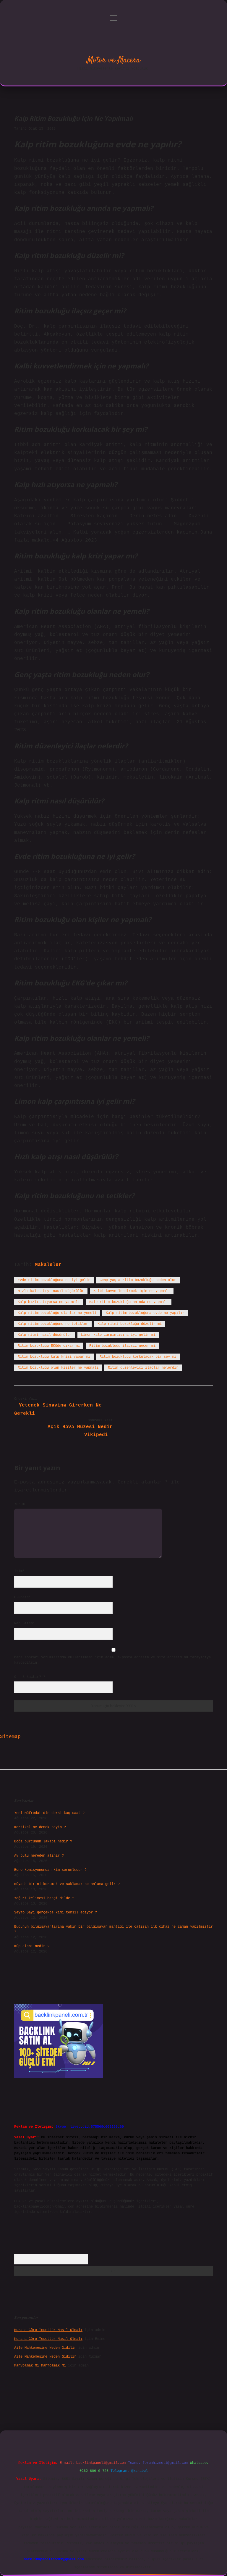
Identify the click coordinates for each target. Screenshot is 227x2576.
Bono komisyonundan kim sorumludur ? (50, 1870)
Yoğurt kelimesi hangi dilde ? (44, 1898)
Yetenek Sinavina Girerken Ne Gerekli (58, 1409)
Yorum (19, 1504)
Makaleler (48, 1265)
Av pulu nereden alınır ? (39, 1856)
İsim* (19, 1571)
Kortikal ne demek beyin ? (40, 1827)
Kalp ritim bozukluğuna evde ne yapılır (145, 1313)
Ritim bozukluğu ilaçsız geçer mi (122, 1346)
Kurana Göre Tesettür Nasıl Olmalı (48, 2330)
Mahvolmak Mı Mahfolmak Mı (40, 2366)
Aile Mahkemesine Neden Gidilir (45, 2348)
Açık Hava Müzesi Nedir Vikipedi (80, 1431)
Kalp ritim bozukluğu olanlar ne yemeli (57, 1313)
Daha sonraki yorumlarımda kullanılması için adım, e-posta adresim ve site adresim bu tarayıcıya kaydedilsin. (112, 1660)
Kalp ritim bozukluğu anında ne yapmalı (129, 1302)
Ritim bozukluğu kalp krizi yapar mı (54, 1357)
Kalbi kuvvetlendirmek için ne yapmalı (132, 1291)
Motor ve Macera (113, 60)
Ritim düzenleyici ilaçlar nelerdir (143, 1368)
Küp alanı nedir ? (32, 1946)
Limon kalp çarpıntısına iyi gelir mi (118, 1335)
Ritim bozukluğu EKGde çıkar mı (49, 1346)
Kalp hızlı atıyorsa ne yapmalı (49, 1302)
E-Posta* (22, 1597)
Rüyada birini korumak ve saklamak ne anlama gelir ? (67, 1884)
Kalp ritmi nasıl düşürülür (45, 1335)
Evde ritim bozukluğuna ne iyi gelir (54, 1280)
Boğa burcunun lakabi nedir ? (43, 1842)
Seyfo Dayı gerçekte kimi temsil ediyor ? (56, 1913)
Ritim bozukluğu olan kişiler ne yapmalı (58, 1368)
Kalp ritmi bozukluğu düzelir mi (130, 1324)
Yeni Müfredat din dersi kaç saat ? (49, 1813)
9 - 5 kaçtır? (30, 1677)
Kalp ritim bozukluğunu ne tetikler (53, 1324)
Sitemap (10, 1737)
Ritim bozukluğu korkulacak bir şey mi (138, 1357)
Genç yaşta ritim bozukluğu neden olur (138, 1280)
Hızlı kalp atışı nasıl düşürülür (51, 1291)
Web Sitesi (25, 1623)
